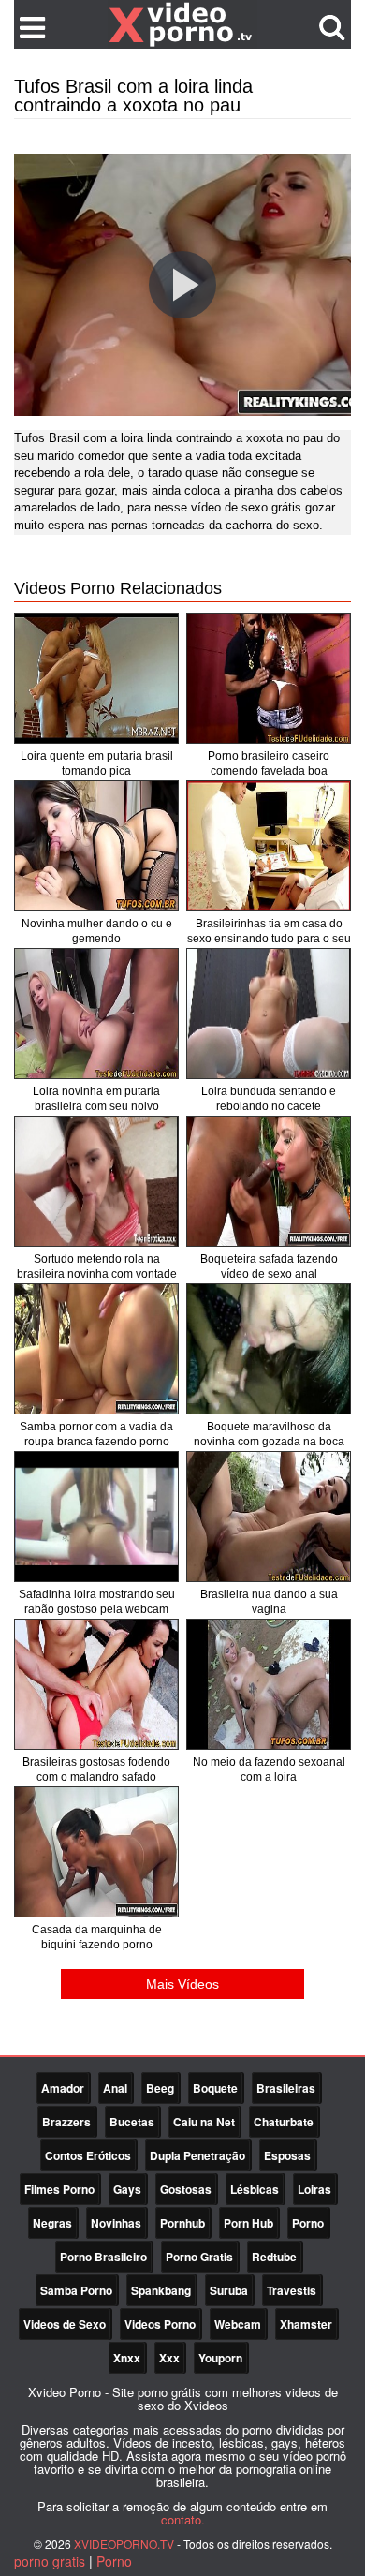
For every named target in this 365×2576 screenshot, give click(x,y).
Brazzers (66, 2122)
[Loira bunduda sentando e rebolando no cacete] (269, 1014)
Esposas (287, 2155)
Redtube (274, 2257)
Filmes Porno (59, 2189)
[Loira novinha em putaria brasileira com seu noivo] (96, 1014)
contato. (183, 2519)
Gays (127, 2189)
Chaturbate (284, 2122)
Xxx (169, 2358)
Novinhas (116, 2223)
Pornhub (182, 2223)
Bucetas (132, 2122)
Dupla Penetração (197, 2155)
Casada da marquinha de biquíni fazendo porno (97, 1937)
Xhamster (306, 2324)
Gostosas (186, 2189)
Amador (63, 2088)
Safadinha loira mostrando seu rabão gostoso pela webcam (97, 1602)
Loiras (314, 2189)
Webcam (238, 2324)
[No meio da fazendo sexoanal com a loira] (269, 1684)
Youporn (220, 2358)
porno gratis (50, 2561)
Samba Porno (76, 2290)
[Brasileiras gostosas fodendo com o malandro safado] (96, 1684)
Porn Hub (248, 2223)
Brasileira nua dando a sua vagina (269, 1602)
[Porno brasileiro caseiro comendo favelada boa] (269, 678)
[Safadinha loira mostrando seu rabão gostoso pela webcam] (96, 1517)
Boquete (215, 2088)
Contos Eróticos (88, 2155)
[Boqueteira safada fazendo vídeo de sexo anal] (269, 1181)
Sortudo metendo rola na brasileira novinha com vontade (97, 1266)
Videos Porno (160, 2324)
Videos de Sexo (65, 2324)
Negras (52, 2223)
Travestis (292, 2290)
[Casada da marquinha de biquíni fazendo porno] (96, 1852)
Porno (308, 2223)
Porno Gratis (199, 2257)
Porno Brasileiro (103, 2257)
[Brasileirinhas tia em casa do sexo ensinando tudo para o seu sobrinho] (269, 846)
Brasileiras (286, 2088)
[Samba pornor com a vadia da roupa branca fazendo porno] (96, 1349)
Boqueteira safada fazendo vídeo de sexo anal (269, 1266)
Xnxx (127, 2358)
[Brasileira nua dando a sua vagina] (269, 1517)
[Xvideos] (182, 23)
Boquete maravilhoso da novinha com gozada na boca (269, 1434)
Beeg (160, 2088)
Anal (115, 2088)
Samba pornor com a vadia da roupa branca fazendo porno (96, 1434)
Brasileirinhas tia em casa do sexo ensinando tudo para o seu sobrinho (269, 939)
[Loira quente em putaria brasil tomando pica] (96, 678)
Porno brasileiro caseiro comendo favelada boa (269, 763)
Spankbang (161, 2290)
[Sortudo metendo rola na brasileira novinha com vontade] (96, 1181)
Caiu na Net (204, 2122)
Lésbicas (255, 2189)
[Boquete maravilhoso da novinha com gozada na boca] (269, 1349)
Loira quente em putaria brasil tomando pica (97, 763)
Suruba (229, 2290)
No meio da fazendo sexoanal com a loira (269, 1769)
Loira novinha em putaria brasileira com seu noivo (96, 1099)
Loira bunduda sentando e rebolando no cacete (269, 1099)
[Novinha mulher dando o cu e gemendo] (96, 846)
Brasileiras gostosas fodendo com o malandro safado (96, 1769)
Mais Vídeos (182, 1984)
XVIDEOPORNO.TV (124, 2544)
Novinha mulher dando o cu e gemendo (97, 931)
